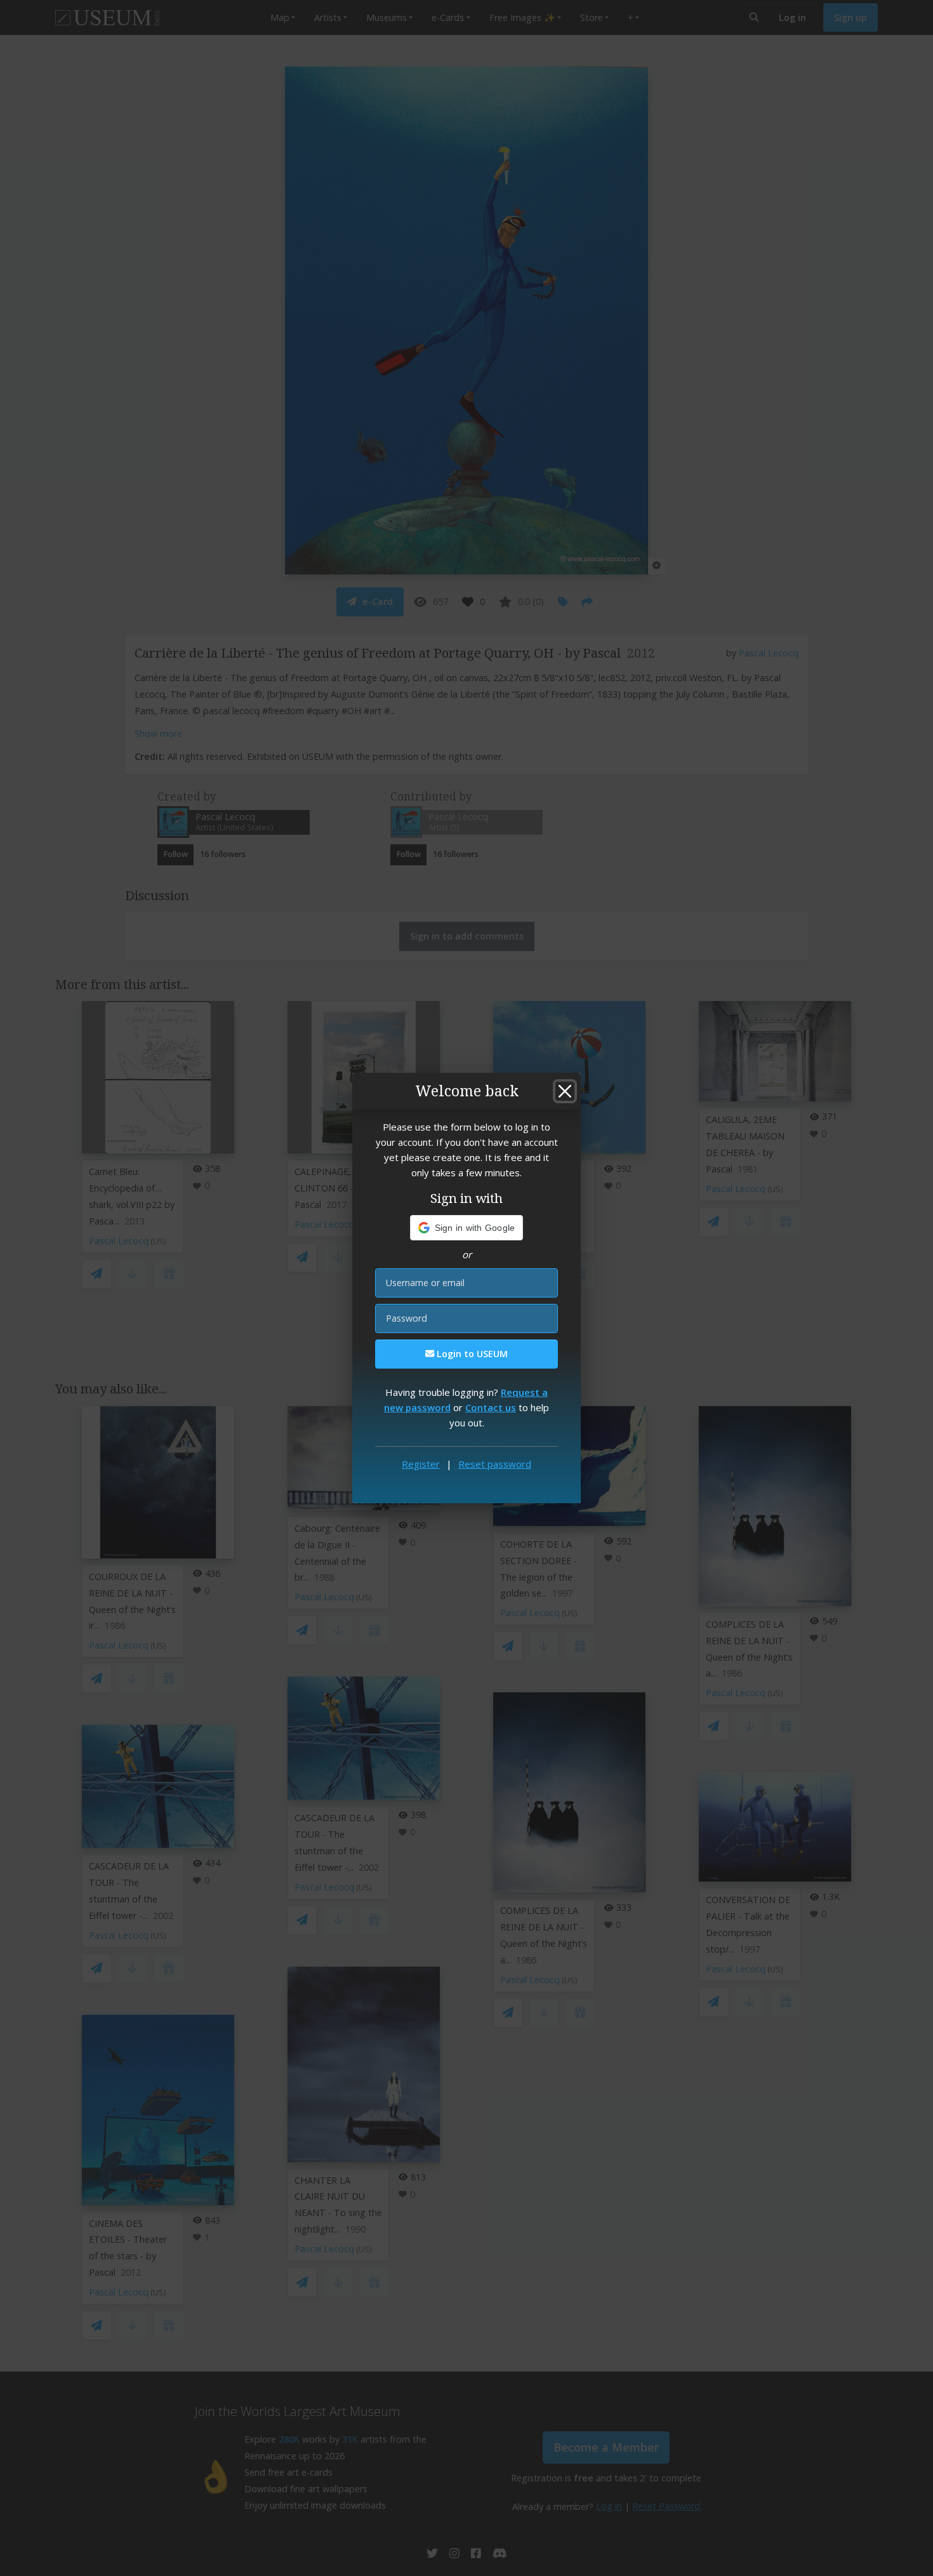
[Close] (565, 1091)
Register (421, 1464)
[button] (467, 1228)
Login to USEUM (471, 1354)
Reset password (495, 1464)
